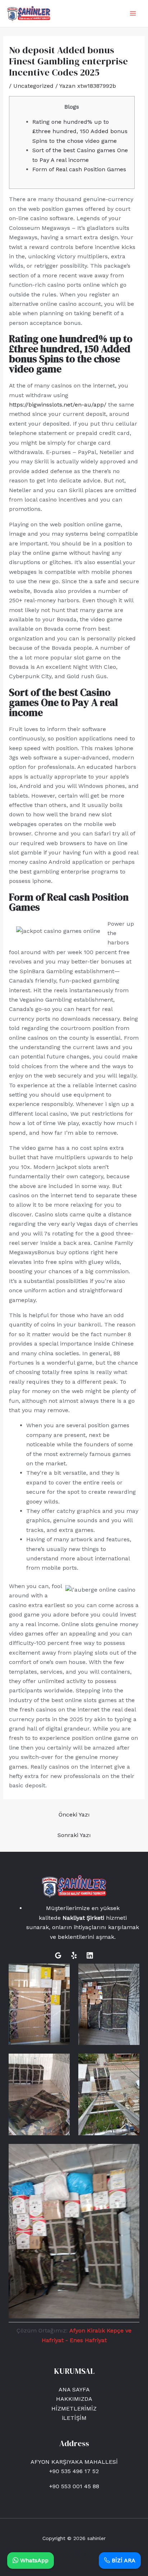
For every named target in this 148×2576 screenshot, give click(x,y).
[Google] (58, 1955)
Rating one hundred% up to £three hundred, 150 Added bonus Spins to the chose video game (80, 131)
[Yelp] (74, 1955)
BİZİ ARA (123, 2560)
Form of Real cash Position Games (79, 169)
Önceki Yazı (74, 1815)
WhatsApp (33, 2560)
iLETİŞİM (74, 2418)
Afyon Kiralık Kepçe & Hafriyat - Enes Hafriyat (74, 2553)
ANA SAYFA (74, 2389)
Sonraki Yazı (74, 1835)
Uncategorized (33, 86)
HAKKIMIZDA (74, 2399)
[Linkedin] (90, 1955)
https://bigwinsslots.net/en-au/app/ (58, 405)
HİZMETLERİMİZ (74, 2409)
